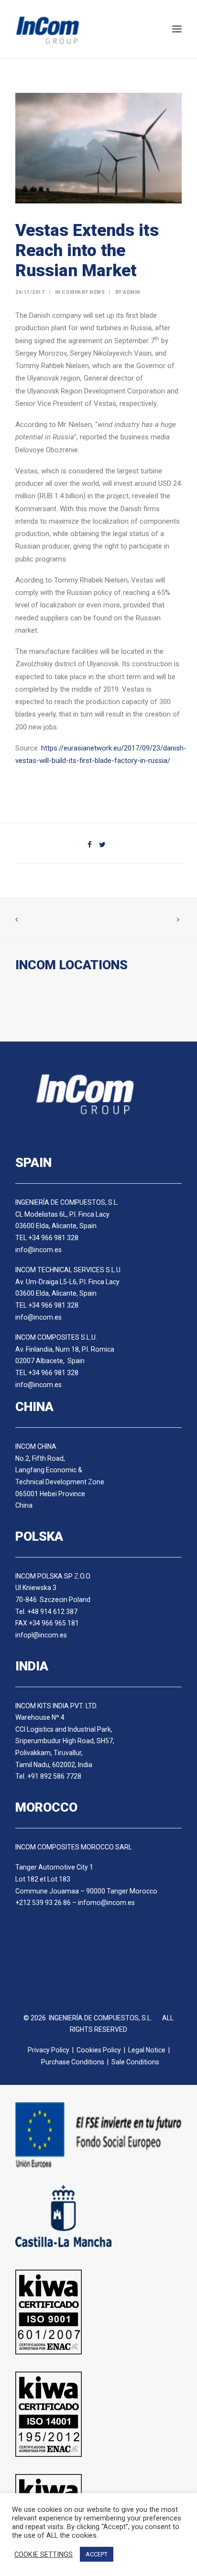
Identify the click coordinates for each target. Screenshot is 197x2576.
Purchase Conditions (73, 2062)
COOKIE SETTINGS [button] (44, 2554)
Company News (83, 292)
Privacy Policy (49, 2050)
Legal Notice (147, 2050)
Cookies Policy (99, 2050)
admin (132, 292)
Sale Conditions (135, 2062)
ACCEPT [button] (97, 2554)
